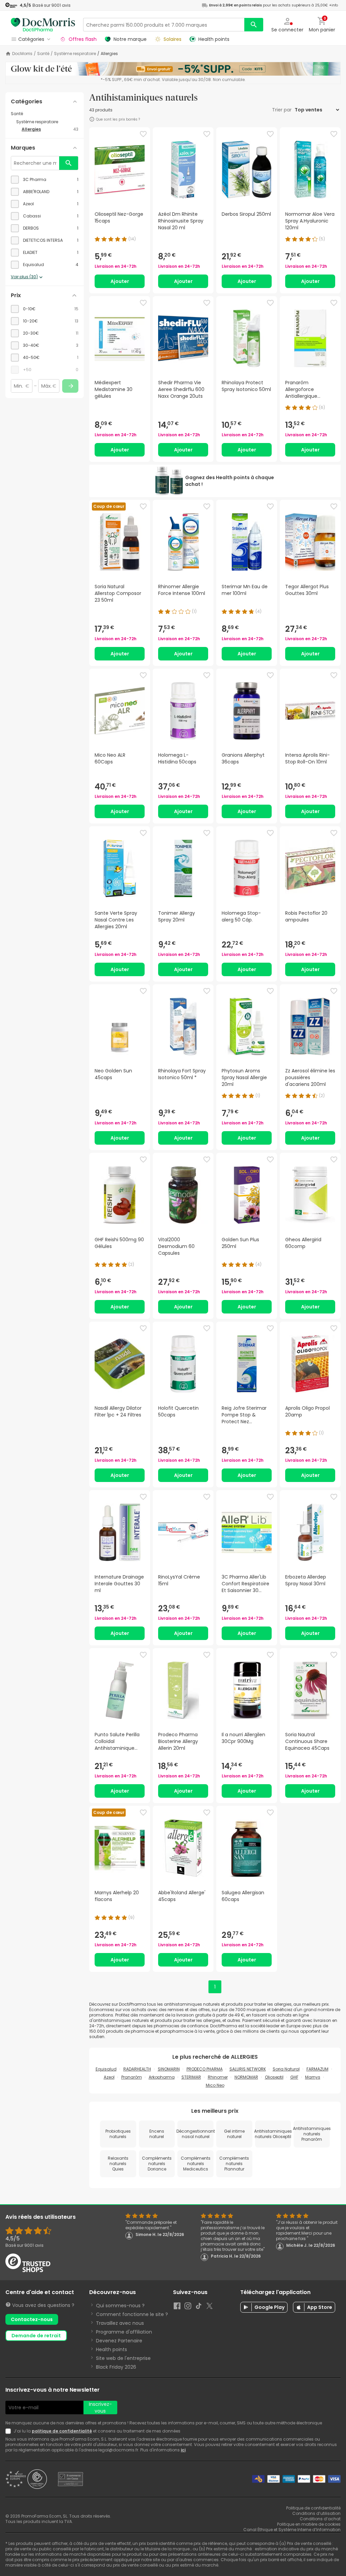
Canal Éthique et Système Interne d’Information (292, 2530)
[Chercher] (254, 25)
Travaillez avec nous (120, 2323)
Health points (112, 2349)
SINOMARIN (169, 2069)
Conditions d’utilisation (316, 2513)
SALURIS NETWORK (248, 2069)
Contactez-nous (32, 2319)
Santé (43, 54)
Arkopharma (162, 2077)
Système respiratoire (75, 54)
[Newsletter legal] (9, 2431)
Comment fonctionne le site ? (132, 2314)
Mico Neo (215, 2085)
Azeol (109, 2077)
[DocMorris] (43, 24)
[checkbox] (45, 180)
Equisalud (106, 2069)
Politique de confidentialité (313, 2508)
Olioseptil (274, 2077)
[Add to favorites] (143, 134)
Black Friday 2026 (116, 2367)
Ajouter (120, 281)
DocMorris (22, 54)
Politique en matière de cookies (309, 2524)
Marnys (313, 2077)
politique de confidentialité (62, 2431)
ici (183, 2450)
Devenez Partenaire (119, 2341)
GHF (294, 2077)
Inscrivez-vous (100, 2408)
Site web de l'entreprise (123, 2358)
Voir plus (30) (24, 277)
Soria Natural (286, 2069)
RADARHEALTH (137, 2069)
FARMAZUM (317, 2069)
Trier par (282, 110)
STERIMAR (191, 2077)
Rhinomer (218, 2077)
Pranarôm (132, 2077)
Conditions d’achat (320, 2519)
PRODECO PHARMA (205, 2069)
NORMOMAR (246, 2077)
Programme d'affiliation (124, 2332)
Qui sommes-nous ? (120, 2306)
